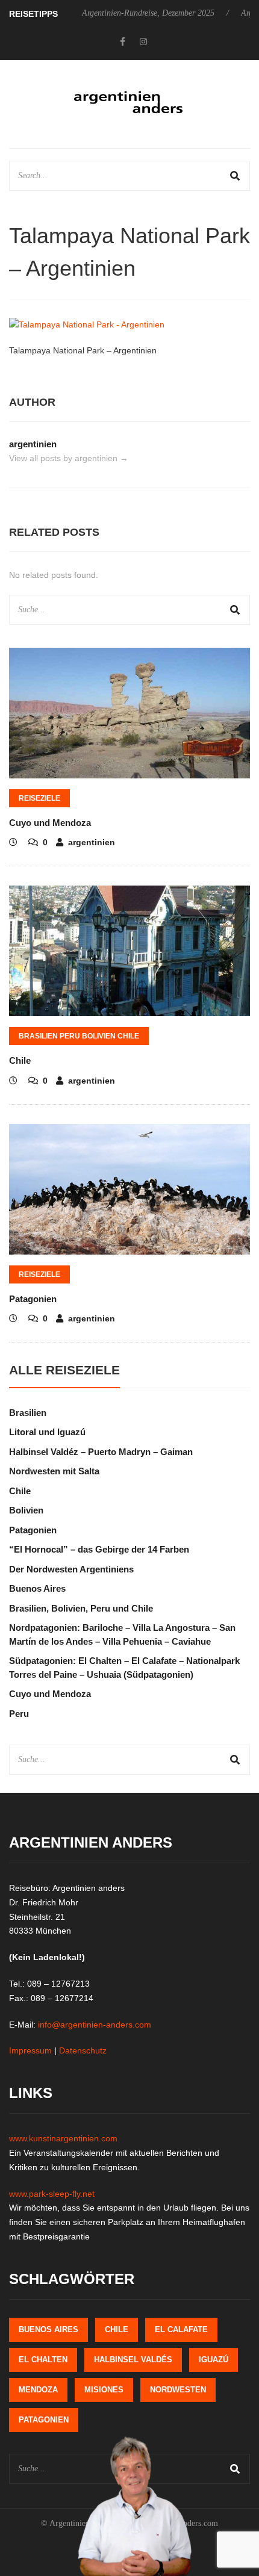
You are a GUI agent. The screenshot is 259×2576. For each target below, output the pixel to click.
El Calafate (181, 2329)
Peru (19, 1714)
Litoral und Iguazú (47, 1432)
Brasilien (28, 1413)
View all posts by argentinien (69, 458)
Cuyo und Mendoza (50, 823)
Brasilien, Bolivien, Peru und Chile (81, 1608)
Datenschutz (83, 2050)
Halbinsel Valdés (133, 2360)
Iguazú (214, 2360)
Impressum (30, 2050)
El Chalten (43, 2360)
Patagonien (33, 1299)
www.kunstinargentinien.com (63, 2138)
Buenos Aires (37, 1588)
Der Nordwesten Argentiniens (71, 1569)
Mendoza (38, 2390)
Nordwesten (178, 2390)
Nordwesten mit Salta (54, 1471)
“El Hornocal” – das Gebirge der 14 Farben (99, 1549)
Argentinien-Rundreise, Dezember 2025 (148, 13)
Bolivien (26, 1510)
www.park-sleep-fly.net (52, 2194)
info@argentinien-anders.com (95, 2025)
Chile (20, 1060)
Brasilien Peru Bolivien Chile (79, 1036)
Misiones (104, 2390)
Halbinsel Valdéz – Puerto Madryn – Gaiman (101, 1452)
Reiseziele (39, 798)
